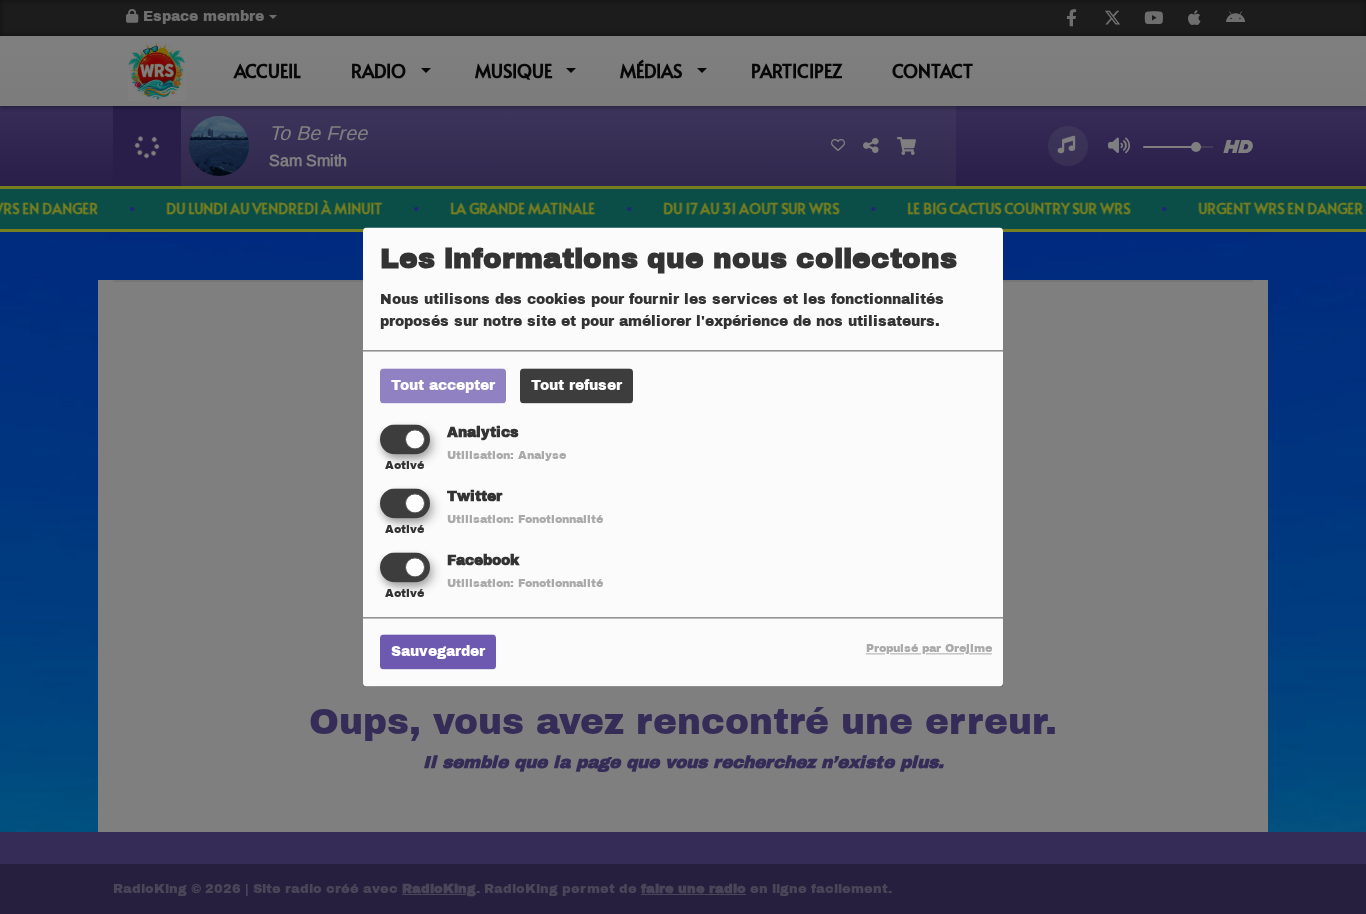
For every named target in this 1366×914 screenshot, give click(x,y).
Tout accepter (443, 385)
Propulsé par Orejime (929, 649)
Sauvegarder (438, 652)
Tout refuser (576, 385)
